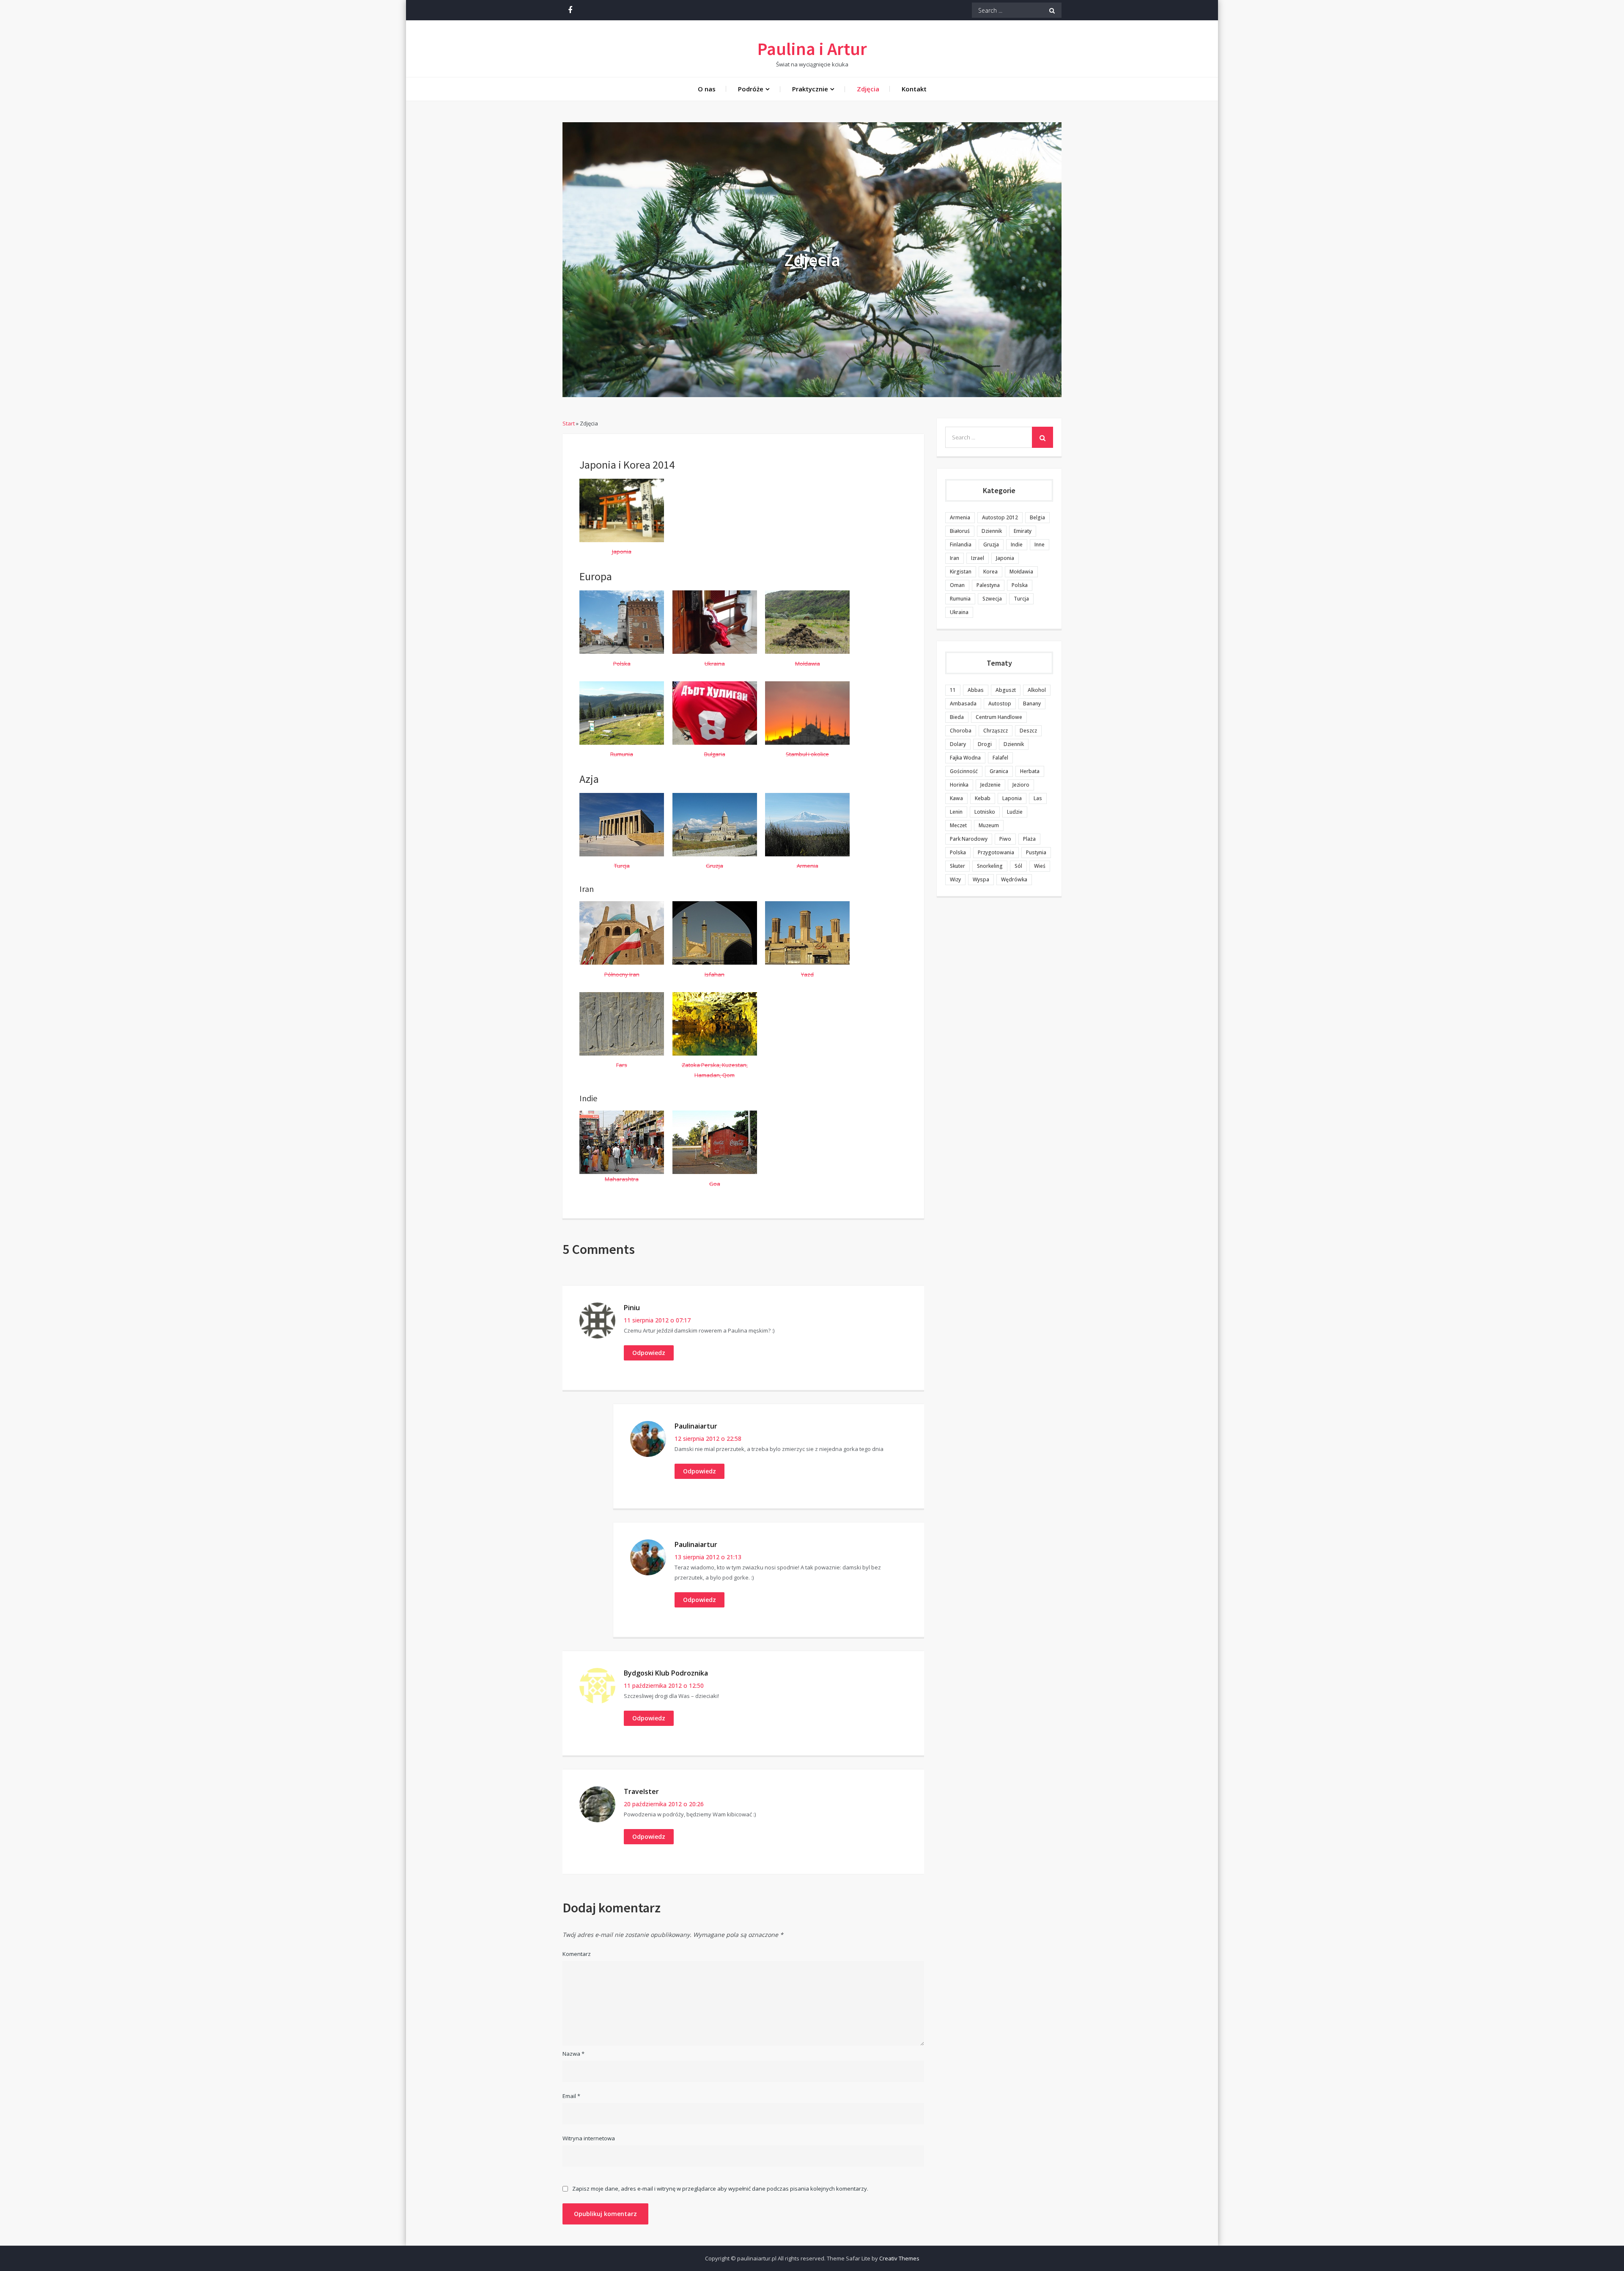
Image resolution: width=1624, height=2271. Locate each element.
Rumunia (960, 599)
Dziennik (992, 531)
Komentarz (577, 1954)
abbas (976, 690)
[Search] (1052, 10)
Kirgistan (961, 572)
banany (1032, 704)
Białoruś (960, 531)
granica (999, 771)
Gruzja (991, 544)
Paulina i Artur (812, 49)
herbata (1030, 771)
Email (571, 2096)
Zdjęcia (868, 89)
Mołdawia (1021, 572)
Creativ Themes (899, 2258)
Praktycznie (810, 89)
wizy (955, 879)
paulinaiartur (696, 1426)
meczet (958, 825)
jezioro (1021, 785)
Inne (1040, 544)
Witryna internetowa (589, 2138)
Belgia (1037, 517)
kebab (983, 798)
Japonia (1005, 558)
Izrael (978, 558)
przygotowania (996, 852)
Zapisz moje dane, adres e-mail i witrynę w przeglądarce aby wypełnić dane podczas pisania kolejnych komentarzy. (720, 2189)
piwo (1005, 839)
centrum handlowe (999, 717)
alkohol (1037, 690)
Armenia (960, 517)
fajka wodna (965, 758)
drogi (985, 744)
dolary (958, 744)
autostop (1000, 704)
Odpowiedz (649, 1353)
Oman (957, 585)
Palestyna (988, 585)
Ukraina (959, 612)
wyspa (981, 879)
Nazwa (573, 2054)
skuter (957, 866)
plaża (1029, 839)
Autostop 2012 (1000, 517)
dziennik (1014, 744)
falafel (1000, 758)
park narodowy (969, 839)
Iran (955, 558)
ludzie (1015, 812)
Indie (1017, 544)
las (1038, 798)
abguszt (1006, 690)
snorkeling (990, 866)
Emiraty (1023, 531)
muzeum (989, 825)
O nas (707, 89)
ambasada (963, 704)
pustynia (1036, 852)
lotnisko (985, 812)
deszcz (1028, 731)
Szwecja (992, 599)
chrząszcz (996, 731)
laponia (1012, 798)
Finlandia (961, 544)
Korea (990, 572)
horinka (959, 785)
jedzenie (990, 785)
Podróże (751, 89)
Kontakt (914, 89)
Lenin (956, 812)
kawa (956, 798)
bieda (957, 717)
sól (1018, 866)
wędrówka (1014, 879)
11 (953, 690)
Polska (1020, 585)
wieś (1040, 866)
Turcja (1021, 599)
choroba (961, 731)
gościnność (964, 771)
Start (569, 423)
